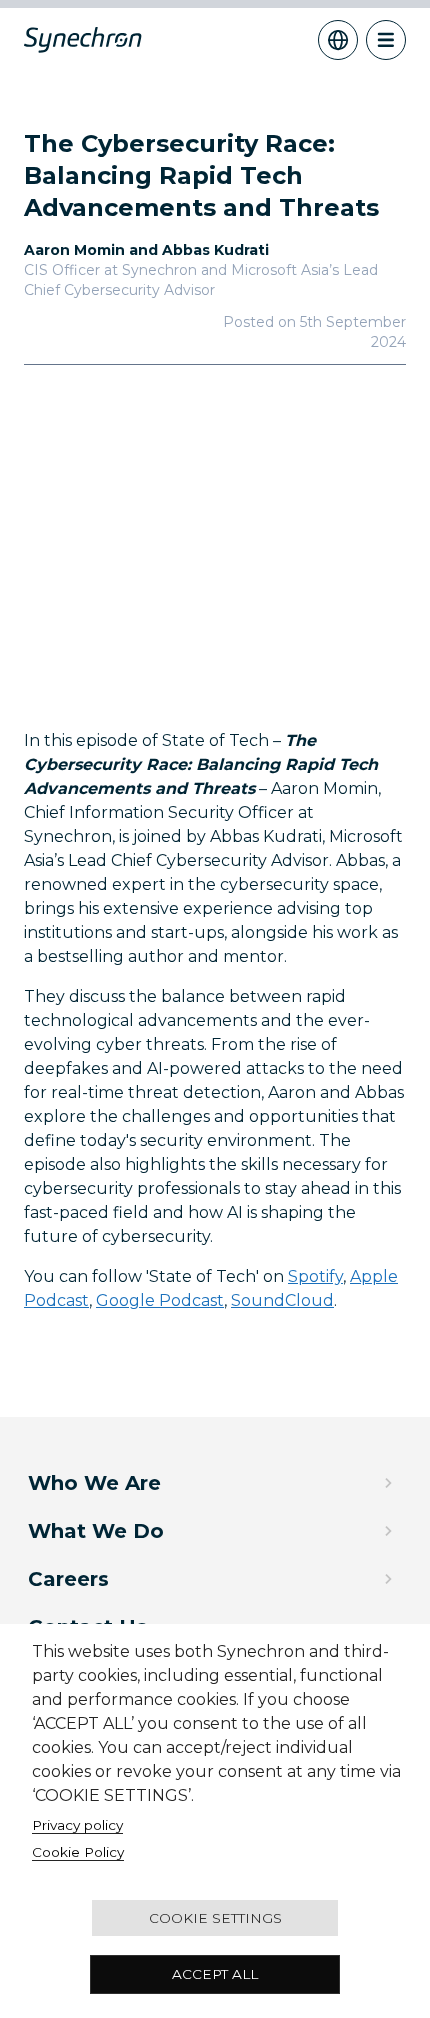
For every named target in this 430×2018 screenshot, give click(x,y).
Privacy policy (77, 1825)
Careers (68, 1579)
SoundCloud (282, 1300)
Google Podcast (160, 1300)
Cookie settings (215, 1918)
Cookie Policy (78, 1852)
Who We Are (94, 1483)
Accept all (215, 1974)
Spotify (315, 1276)
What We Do (96, 1531)
